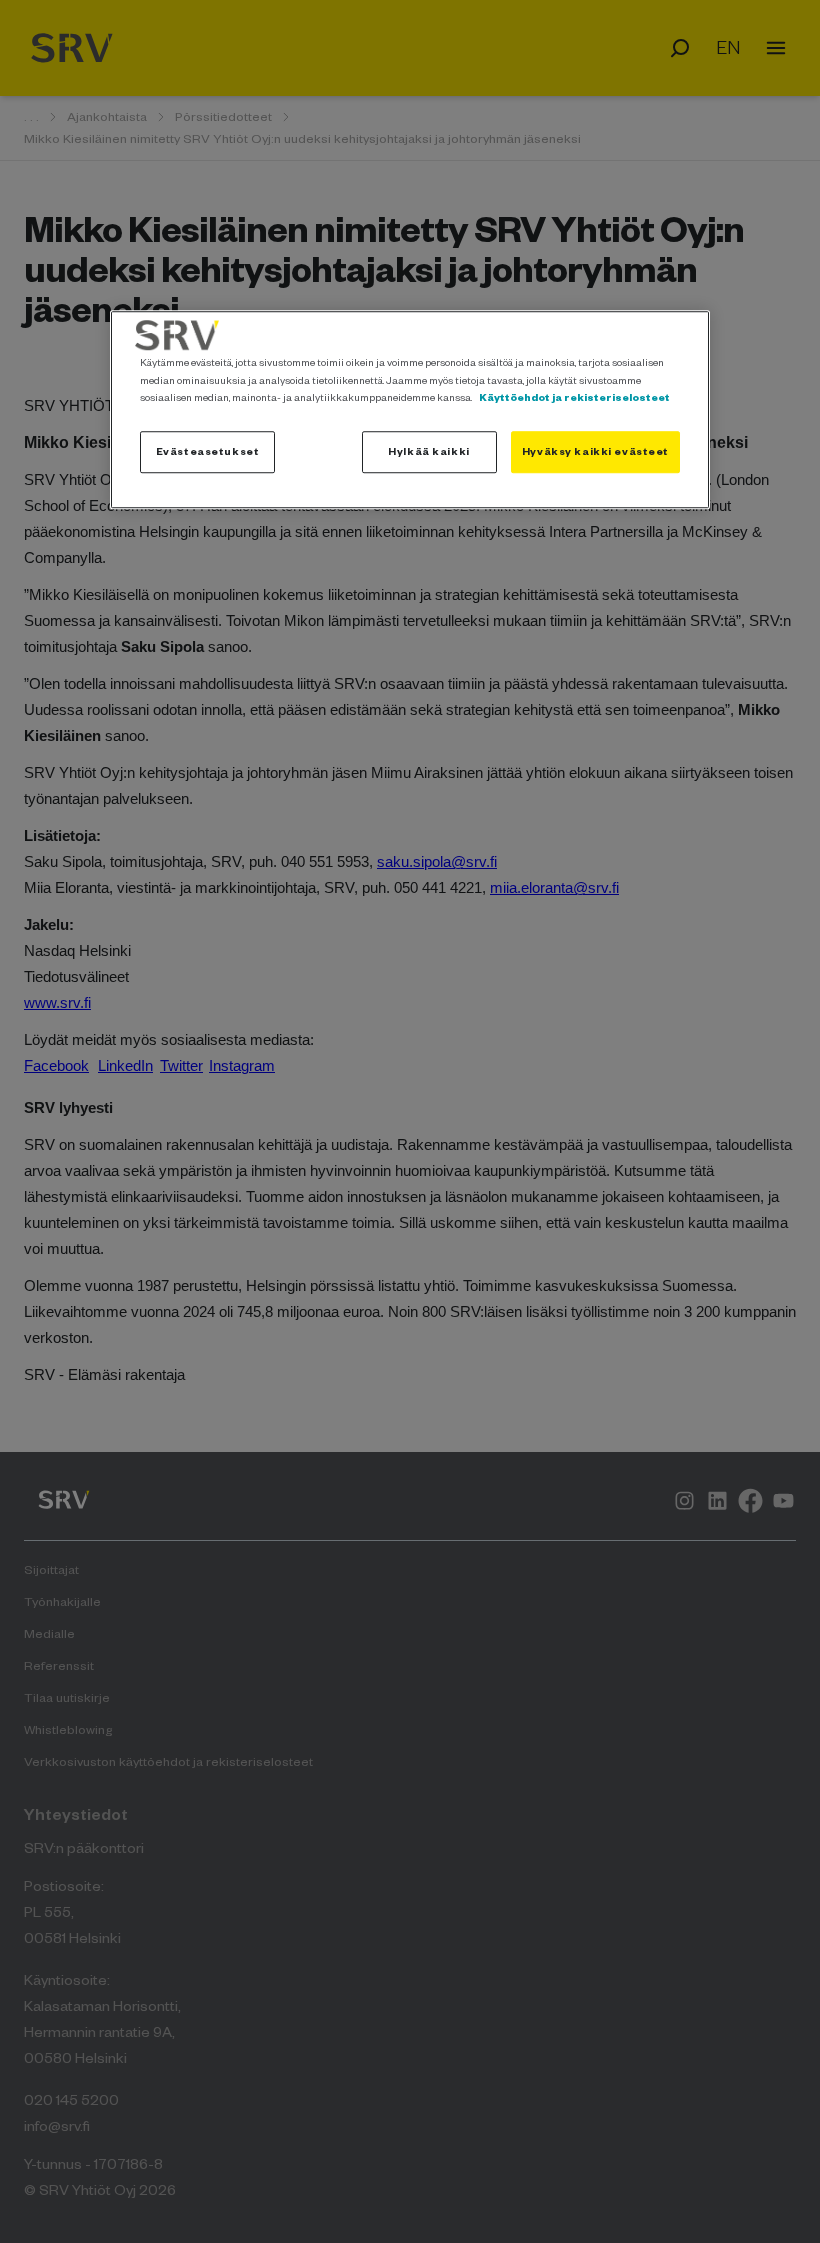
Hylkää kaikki (428, 451)
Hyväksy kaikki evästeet (595, 451)
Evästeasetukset (208, 451)
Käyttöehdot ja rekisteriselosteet (574, 397)
